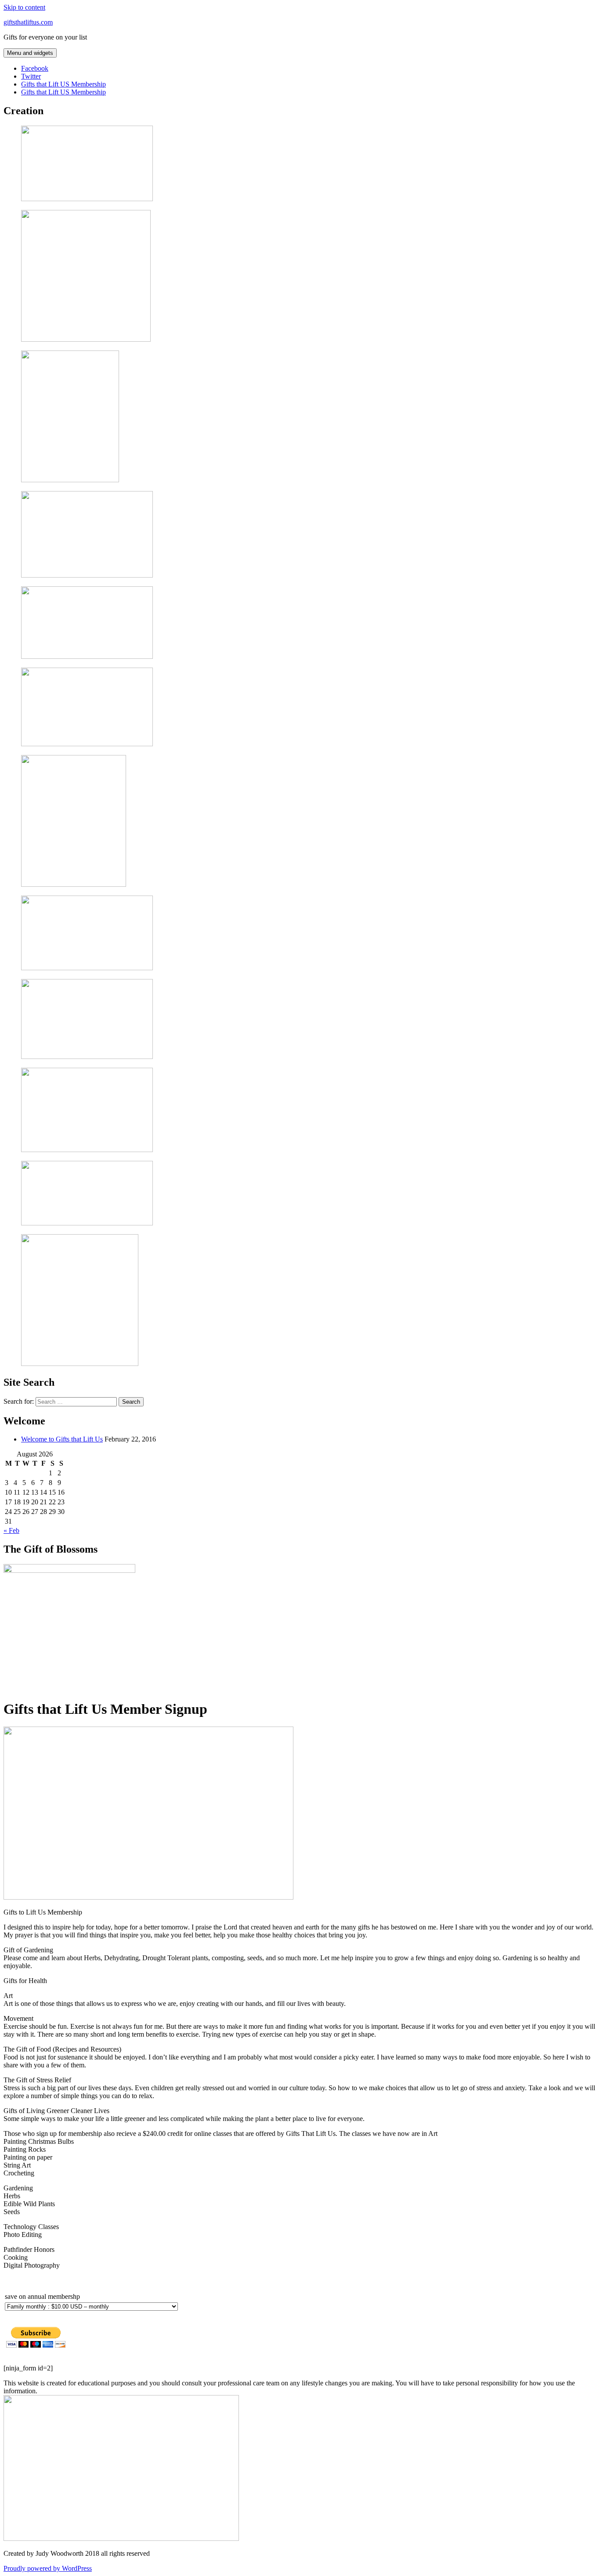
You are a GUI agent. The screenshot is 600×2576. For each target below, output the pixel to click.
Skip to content (24, 7)
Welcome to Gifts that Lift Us (62, 1439)
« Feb (11, 1530)
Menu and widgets (30, 53)
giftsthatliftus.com (28, 22)
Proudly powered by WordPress (48, 2568)
